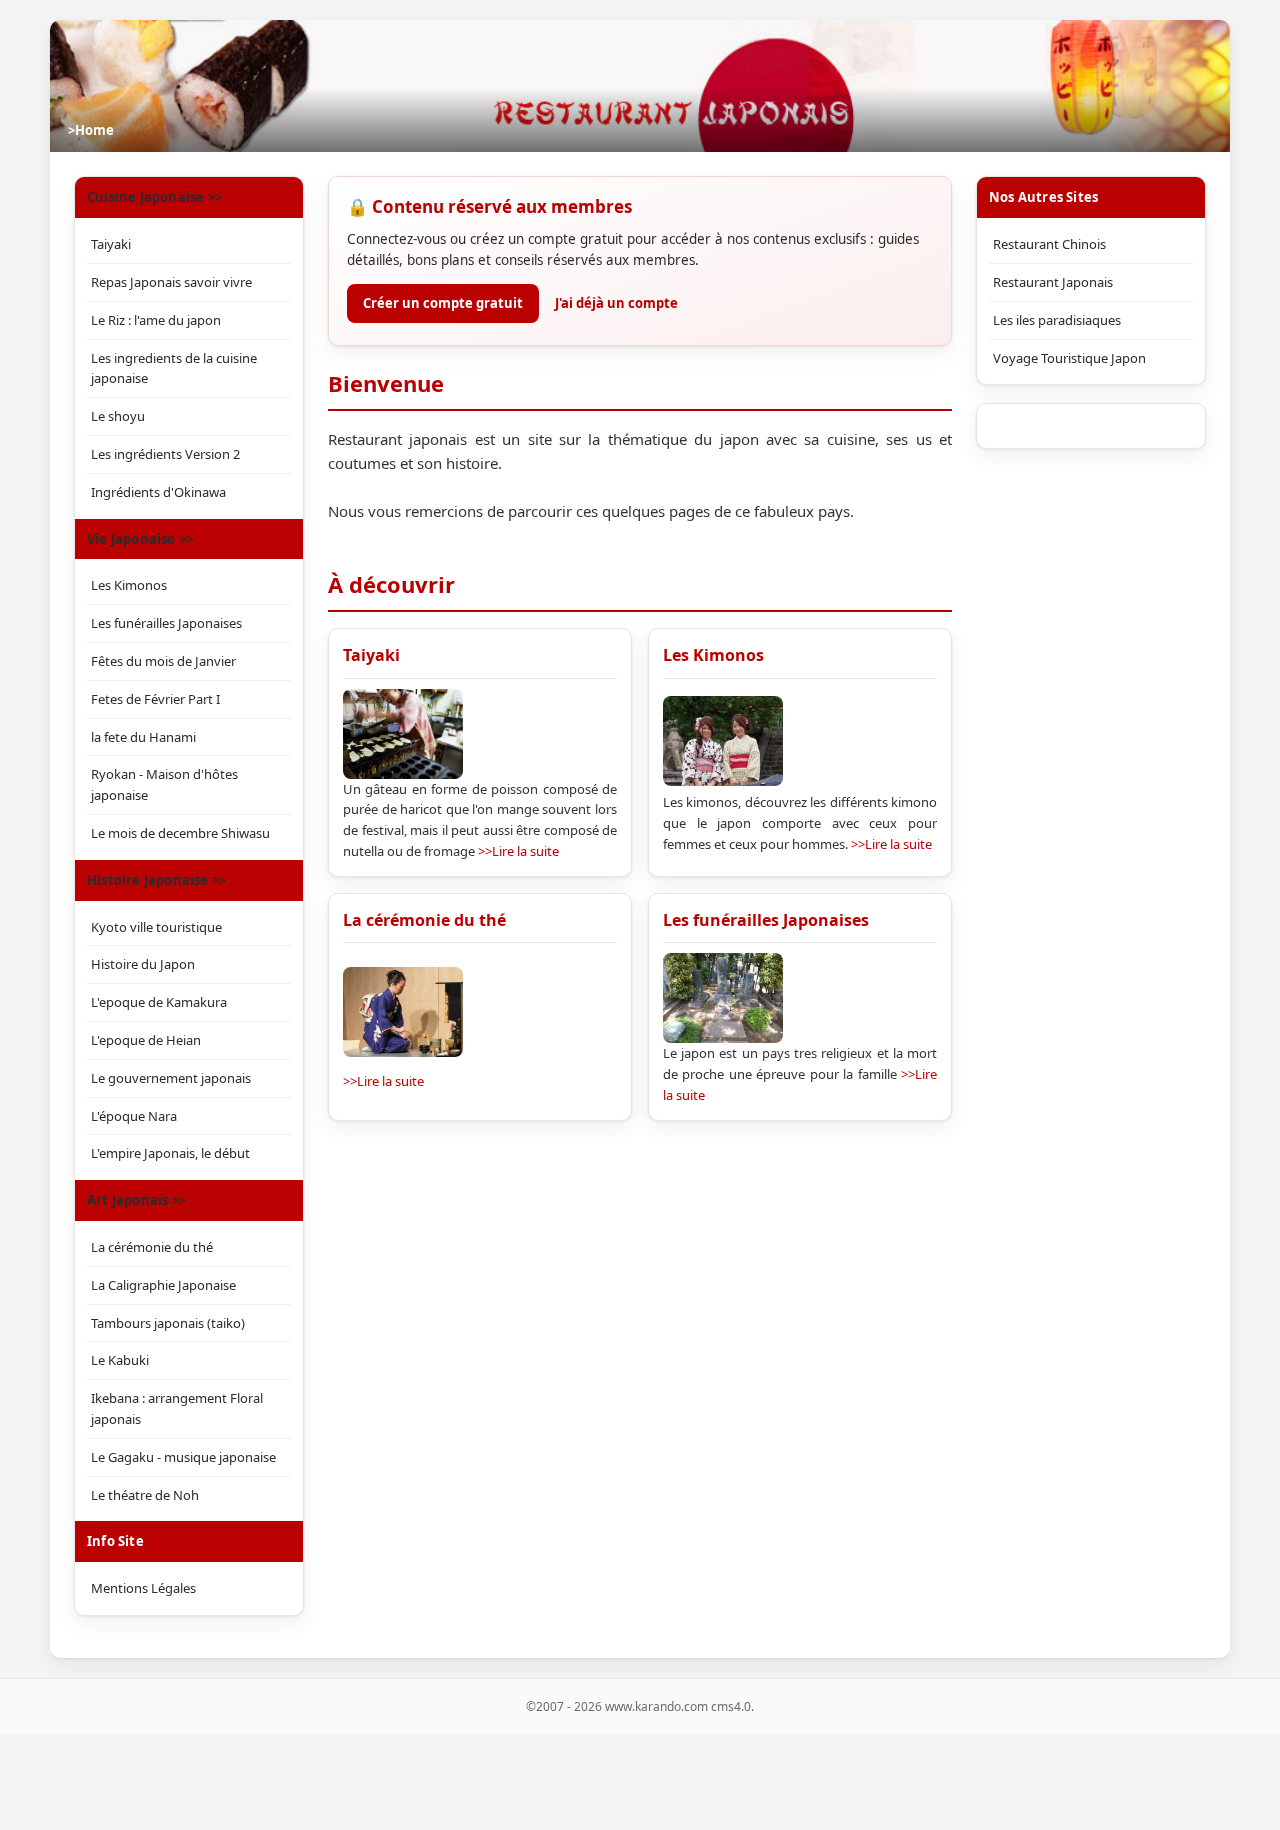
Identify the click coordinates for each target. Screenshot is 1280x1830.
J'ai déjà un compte (616, 303)
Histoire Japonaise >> (156, 880)
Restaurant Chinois (1049, 244)
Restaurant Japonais (1053, 282)
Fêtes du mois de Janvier (163, 661)
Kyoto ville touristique (156, 927)
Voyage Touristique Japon (1069, 358)
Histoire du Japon (143, 964)
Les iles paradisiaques (1057, 320)
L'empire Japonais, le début (170, 1153)
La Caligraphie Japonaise (163, 1285)
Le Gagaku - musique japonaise (183, 1457)
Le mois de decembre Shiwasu (180, 833)
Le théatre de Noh (145, 1495)
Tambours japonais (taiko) (168, 1323)
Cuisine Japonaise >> (154, 197)
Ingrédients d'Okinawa (158, 492)
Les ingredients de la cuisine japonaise (174, 368)
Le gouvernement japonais (171, 1078)
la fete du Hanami (143, 737)
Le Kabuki (120, 1360)
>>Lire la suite (518, 851)
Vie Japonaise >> (140, 539)
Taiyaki (371, 655)
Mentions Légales (143, 1588)
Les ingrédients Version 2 (165, 454)
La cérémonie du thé (424, 920)
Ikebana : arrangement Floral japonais (177, 1408)
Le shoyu (118, 416)
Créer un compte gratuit (443, 303)
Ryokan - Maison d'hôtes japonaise (164, 784)
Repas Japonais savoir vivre (171, 282)
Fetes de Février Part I (155, 699)
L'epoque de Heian (146, 1040)
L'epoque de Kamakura (159, 1002)
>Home (91, 130)
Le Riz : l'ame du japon (156, 320)
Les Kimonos (713, 655)
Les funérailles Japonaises (766, 920)
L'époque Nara (134, 1116)
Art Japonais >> (136, 1200)
